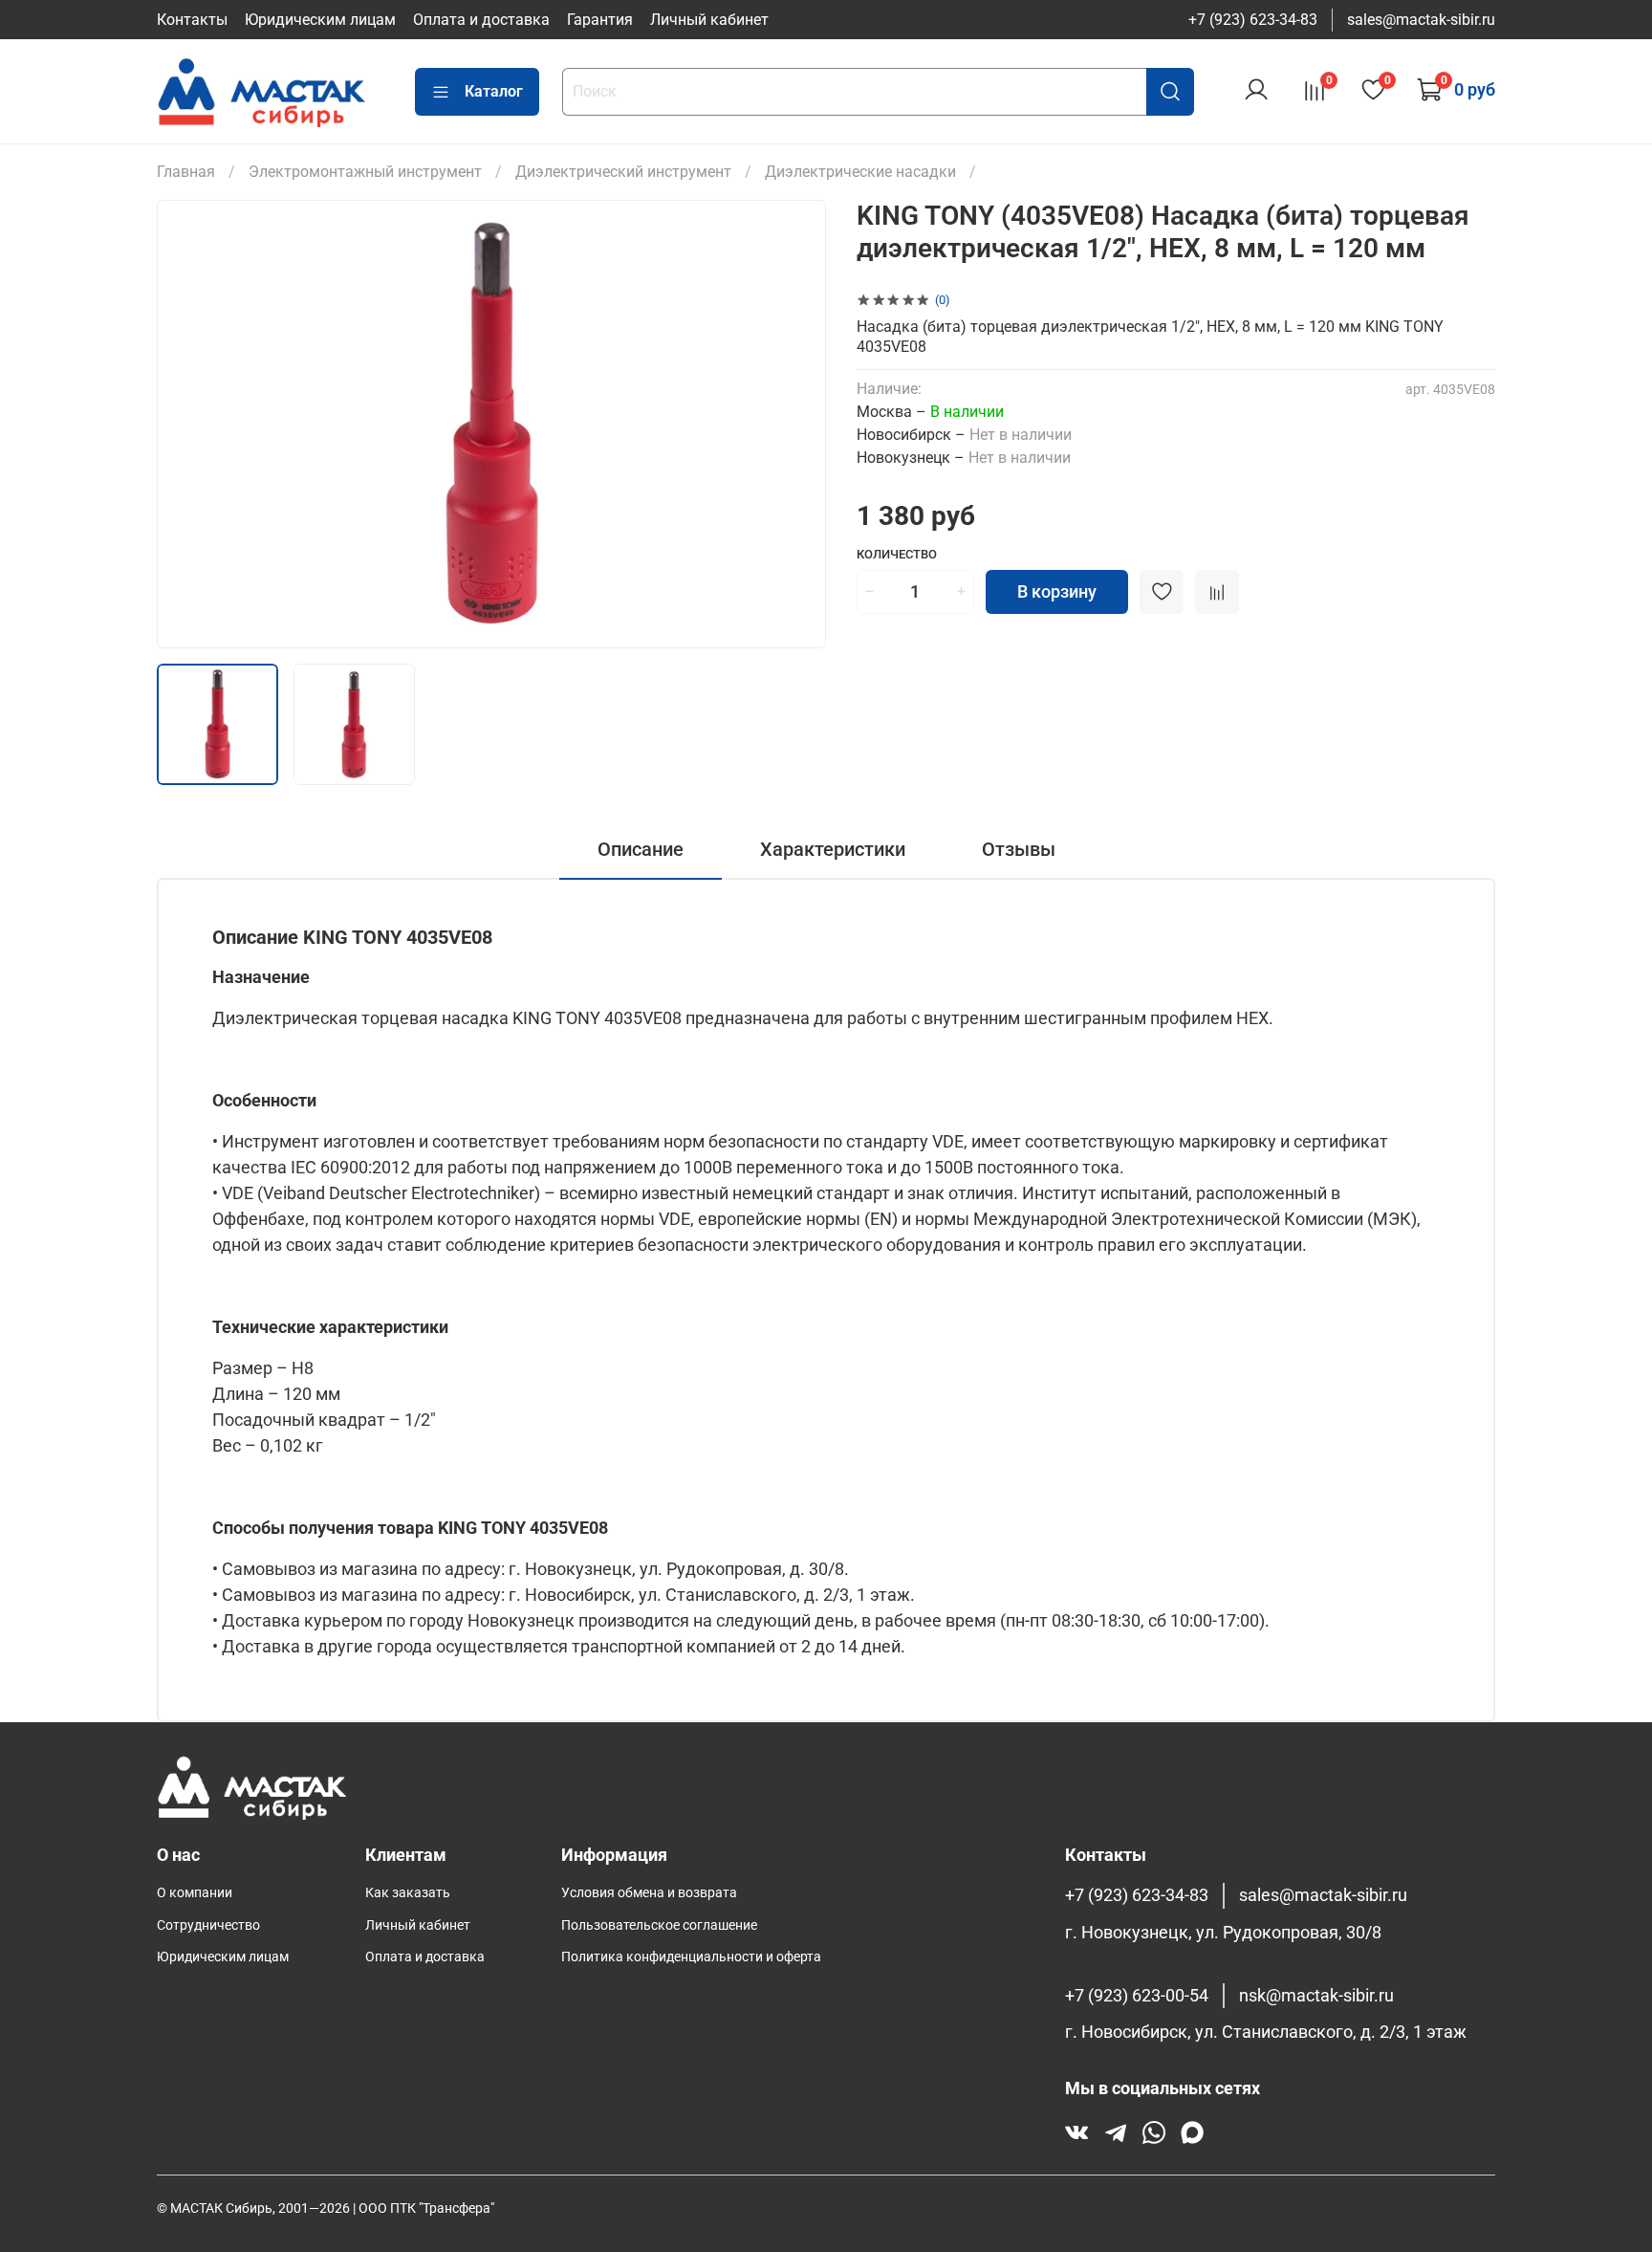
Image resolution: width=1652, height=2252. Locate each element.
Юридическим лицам (320, 20)
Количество (897, 554)
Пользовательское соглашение (659, 1925)
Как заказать (408, 1893)
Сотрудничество (208, 1925)
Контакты (192, 20)
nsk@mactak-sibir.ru (1316, 1996)
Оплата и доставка (481, 20)
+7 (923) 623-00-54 (1137, 1996)
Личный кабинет (709, 20)
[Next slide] (795, 425)
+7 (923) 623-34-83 (1253, 20)
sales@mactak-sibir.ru (1421, 20)
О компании (195, 1893)
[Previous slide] (187, 425)
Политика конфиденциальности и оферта (691, 1957)
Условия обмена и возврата (649, 1893)
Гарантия (600, 20)
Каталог (494, 91)
